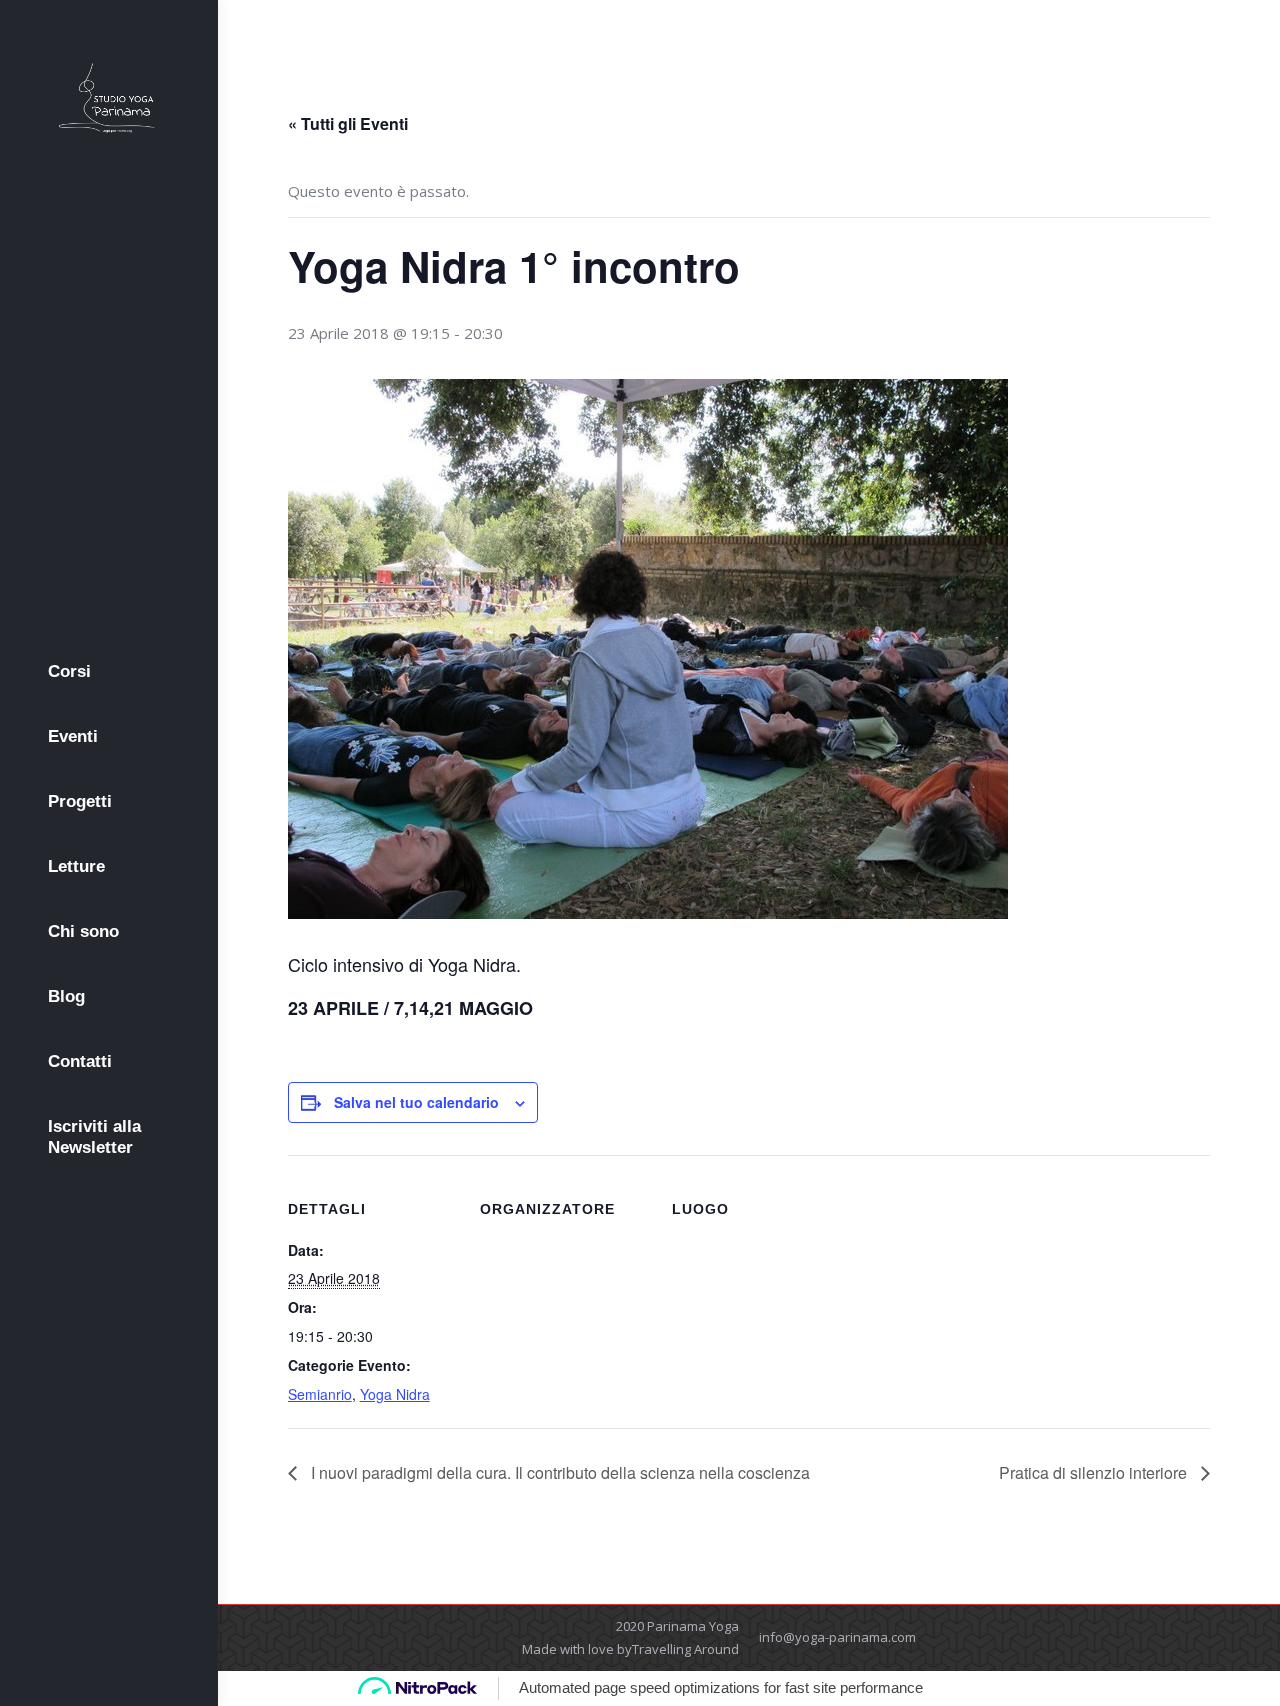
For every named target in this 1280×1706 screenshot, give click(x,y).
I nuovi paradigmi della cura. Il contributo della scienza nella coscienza (558, 1472)
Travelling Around (685, 1649)
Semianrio (320, 1394)
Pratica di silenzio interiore (1095, 1472)
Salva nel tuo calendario (416, 1102)
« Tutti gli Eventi (348, 123)
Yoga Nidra (395, 1394)
